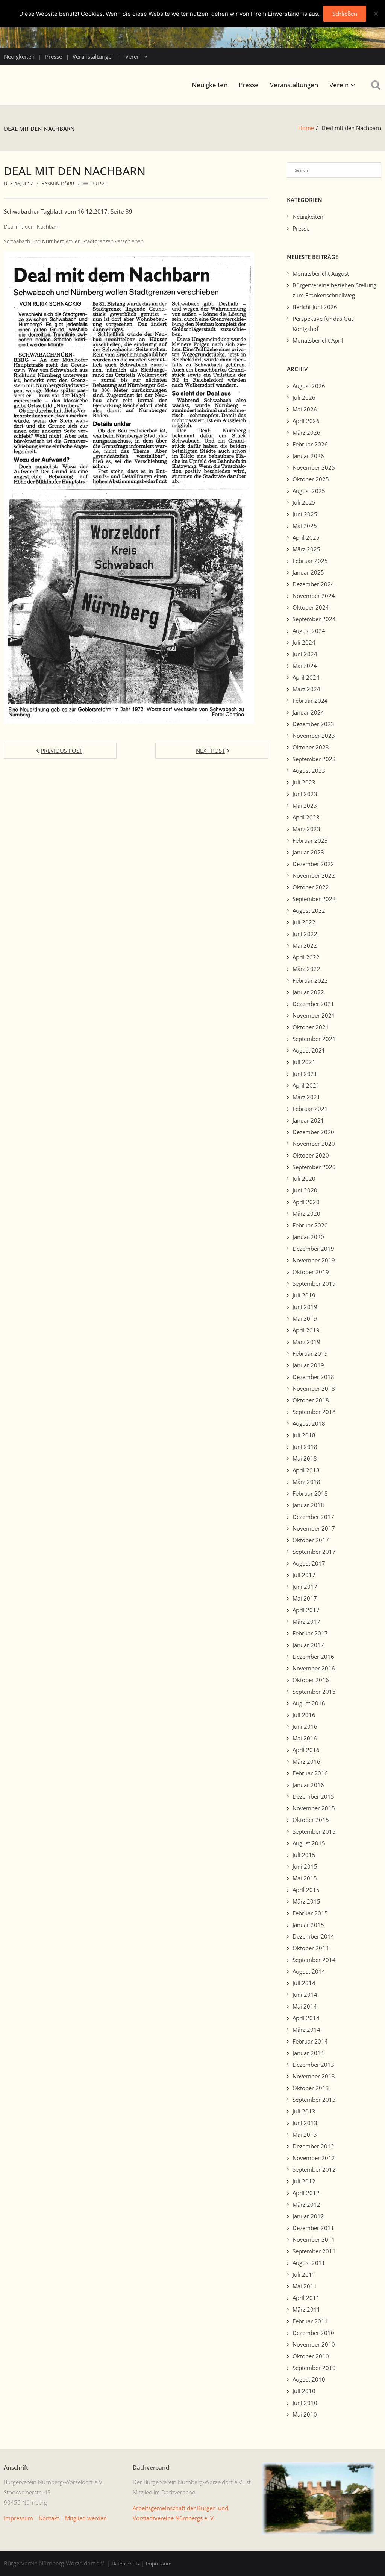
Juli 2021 (304, 1062)
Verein (133, 56)
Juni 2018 (305, 1447)
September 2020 (314, 1167)
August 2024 (309, 631)
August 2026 (309, 386)
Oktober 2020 (311, 1155)
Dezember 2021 (313, 1004)
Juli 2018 (304, 1435)
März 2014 (306, 2030)
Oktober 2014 (311, 1948)
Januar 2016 (308, 1785)
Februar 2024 (310, 701)
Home (306, 128)
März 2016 (306, 1761)
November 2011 (314, 2239)
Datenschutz (126, 2564)
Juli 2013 (304, 2111)
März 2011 (306, 2309)
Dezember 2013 (313, 2065)
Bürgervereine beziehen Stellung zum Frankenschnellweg (334, 290)
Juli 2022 (304, 922)
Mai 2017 (305, 1598)
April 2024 (306, 677)
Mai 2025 (305, 526)
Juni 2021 (305, 1074)
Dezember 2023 (313, 724)
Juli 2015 (304, 1855)
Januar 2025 (308, 572)
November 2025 (314, 467)
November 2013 (314, 2076)
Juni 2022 (305, 934)
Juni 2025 (305, 514)
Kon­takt (49, 2518)
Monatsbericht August (321, 273)
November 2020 (314, 1144)
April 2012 (306, 2193)
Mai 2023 (305, 806)
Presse (54, 56)
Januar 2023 (308, 852)
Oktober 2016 (311, 1680)
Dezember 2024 (313, 584)
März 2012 (306, 2204)
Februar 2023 (310, 840)
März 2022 (306, 969)
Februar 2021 (310, 1109)
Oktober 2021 (311, 1027)
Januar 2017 (308, 1645)
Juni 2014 (305, 1995)
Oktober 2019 (311, 1272)
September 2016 (314, 1692)
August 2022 (309, 910)
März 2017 (306, 1622)
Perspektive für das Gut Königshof (323, 324)
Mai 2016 (305, 1738)
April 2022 (306, 957)
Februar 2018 (310, 1493)
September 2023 (314, 759)
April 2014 (306, 2018)
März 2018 (306, 1482)
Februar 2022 (310, 980)
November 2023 (314, 736)
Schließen (345, 14)
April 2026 (306, 421)
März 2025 (306, 549)
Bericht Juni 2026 (315, 307)
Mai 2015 (305, 1878)
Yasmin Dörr (58, 184)
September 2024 (314, 619)
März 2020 (306, 1214)
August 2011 (309, 2263)
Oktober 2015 (311, 1820)
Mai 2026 (305, 409)
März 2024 (306, 689)
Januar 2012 (308, 2216)
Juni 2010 (305, 2403)
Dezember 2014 (313, 1936)
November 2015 (314, 1808)
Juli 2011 (304, 2274)
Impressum (159, 2564)
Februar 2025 (310, 561)
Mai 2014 (305, 2006)
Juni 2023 (305, 794)
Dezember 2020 (313, 1132)
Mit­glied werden (86, 2518)
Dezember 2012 (313, 2146)
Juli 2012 (304, 2181)
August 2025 (309, 491)
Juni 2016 (305, 1726)
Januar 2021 (308, 1120)
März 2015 (306, 1901)
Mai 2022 (305, 945)
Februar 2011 (310, 2321)
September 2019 (314, 1283)
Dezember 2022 (313, 864)
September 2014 (314, 1960)
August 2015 (309, 1843)
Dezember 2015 (313, 1796)
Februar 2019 (310, 1353)
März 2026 (306, 432)
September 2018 (314, 1412)
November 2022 (314, 875)
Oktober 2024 (311, 607)
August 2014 (309, 1971)
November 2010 (314, 2344)
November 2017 (314, 1528)
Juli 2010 (304, 2391)
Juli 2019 (304, 1295)
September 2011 (314, 2251)
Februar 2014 (310, 2041)
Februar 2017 (310, 1633)
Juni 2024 (305, 654)
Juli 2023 (304, 782)
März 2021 (306, 1097)
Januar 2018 (308, 1505)
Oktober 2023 (311, 747)
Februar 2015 (310, 1913)
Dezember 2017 (313, 1517)
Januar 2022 (308, 992)
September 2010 (314, 2368)
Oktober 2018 (311, 1400)
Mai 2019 (305, 1318)
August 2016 (309, 1703)
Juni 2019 (305, 1307)
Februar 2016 (310, 1773)
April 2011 (306, 2298)
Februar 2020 (310, 1225)
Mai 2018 (305, 1458)
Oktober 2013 (311, 2088)
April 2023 (306, 817)
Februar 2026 (310, 444)
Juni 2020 (305, 1190)
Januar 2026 (308, 456)
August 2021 (309, 1050)
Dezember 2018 (313, 1377)
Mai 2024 (305, 666)
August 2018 (309, 1423)
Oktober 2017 (311, 1540)
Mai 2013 (305, 2135)
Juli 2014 (304, 1983)
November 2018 (314, 1388)
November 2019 (314, 1260)
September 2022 (314, 899)
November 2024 (314, 596)
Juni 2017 (305, 1587)
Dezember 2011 (313, 2228)
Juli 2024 (304, 642)
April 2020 (306, 1202)
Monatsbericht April (318, 340)
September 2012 (314, 2169)
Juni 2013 (305, 2123)
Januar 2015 (308, 1925)
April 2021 (306, 1085)
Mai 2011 (305, 2286)
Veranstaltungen (94, 56)
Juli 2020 (304, 1179)
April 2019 (306, 1330)
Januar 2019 (308, 1365)
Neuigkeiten (19, 56)
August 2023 (309, 771)
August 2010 (309, 2379)
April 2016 (306, 1750)
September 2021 (314, 1039)
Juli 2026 (304, 397)
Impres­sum (18, 2518)
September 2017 (314, 1552)
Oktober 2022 (311, 887)
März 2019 (306, 1342)
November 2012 (314, 2158)
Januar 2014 (308, 2053)
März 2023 (306, 829)
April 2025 (306, 537)
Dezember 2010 (313, 2333)
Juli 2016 (304, 1715)
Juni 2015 (305, 1866)
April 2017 (306, 1610)
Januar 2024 (308, 712)
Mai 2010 (305, 2414)
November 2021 (314, 1015)
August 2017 (309, 1563)
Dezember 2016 (313, 1657)
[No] (376, 14)
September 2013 (314, 2100)
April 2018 (306, 1470)
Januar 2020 (308, 1237)
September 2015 (314, 1831)
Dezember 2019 (313, 1249)
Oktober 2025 (311, 479)
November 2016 (314, 1668)
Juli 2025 (304, 502)
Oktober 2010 (311, 2356)
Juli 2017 (304, 1575)
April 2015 (306, 1890)
